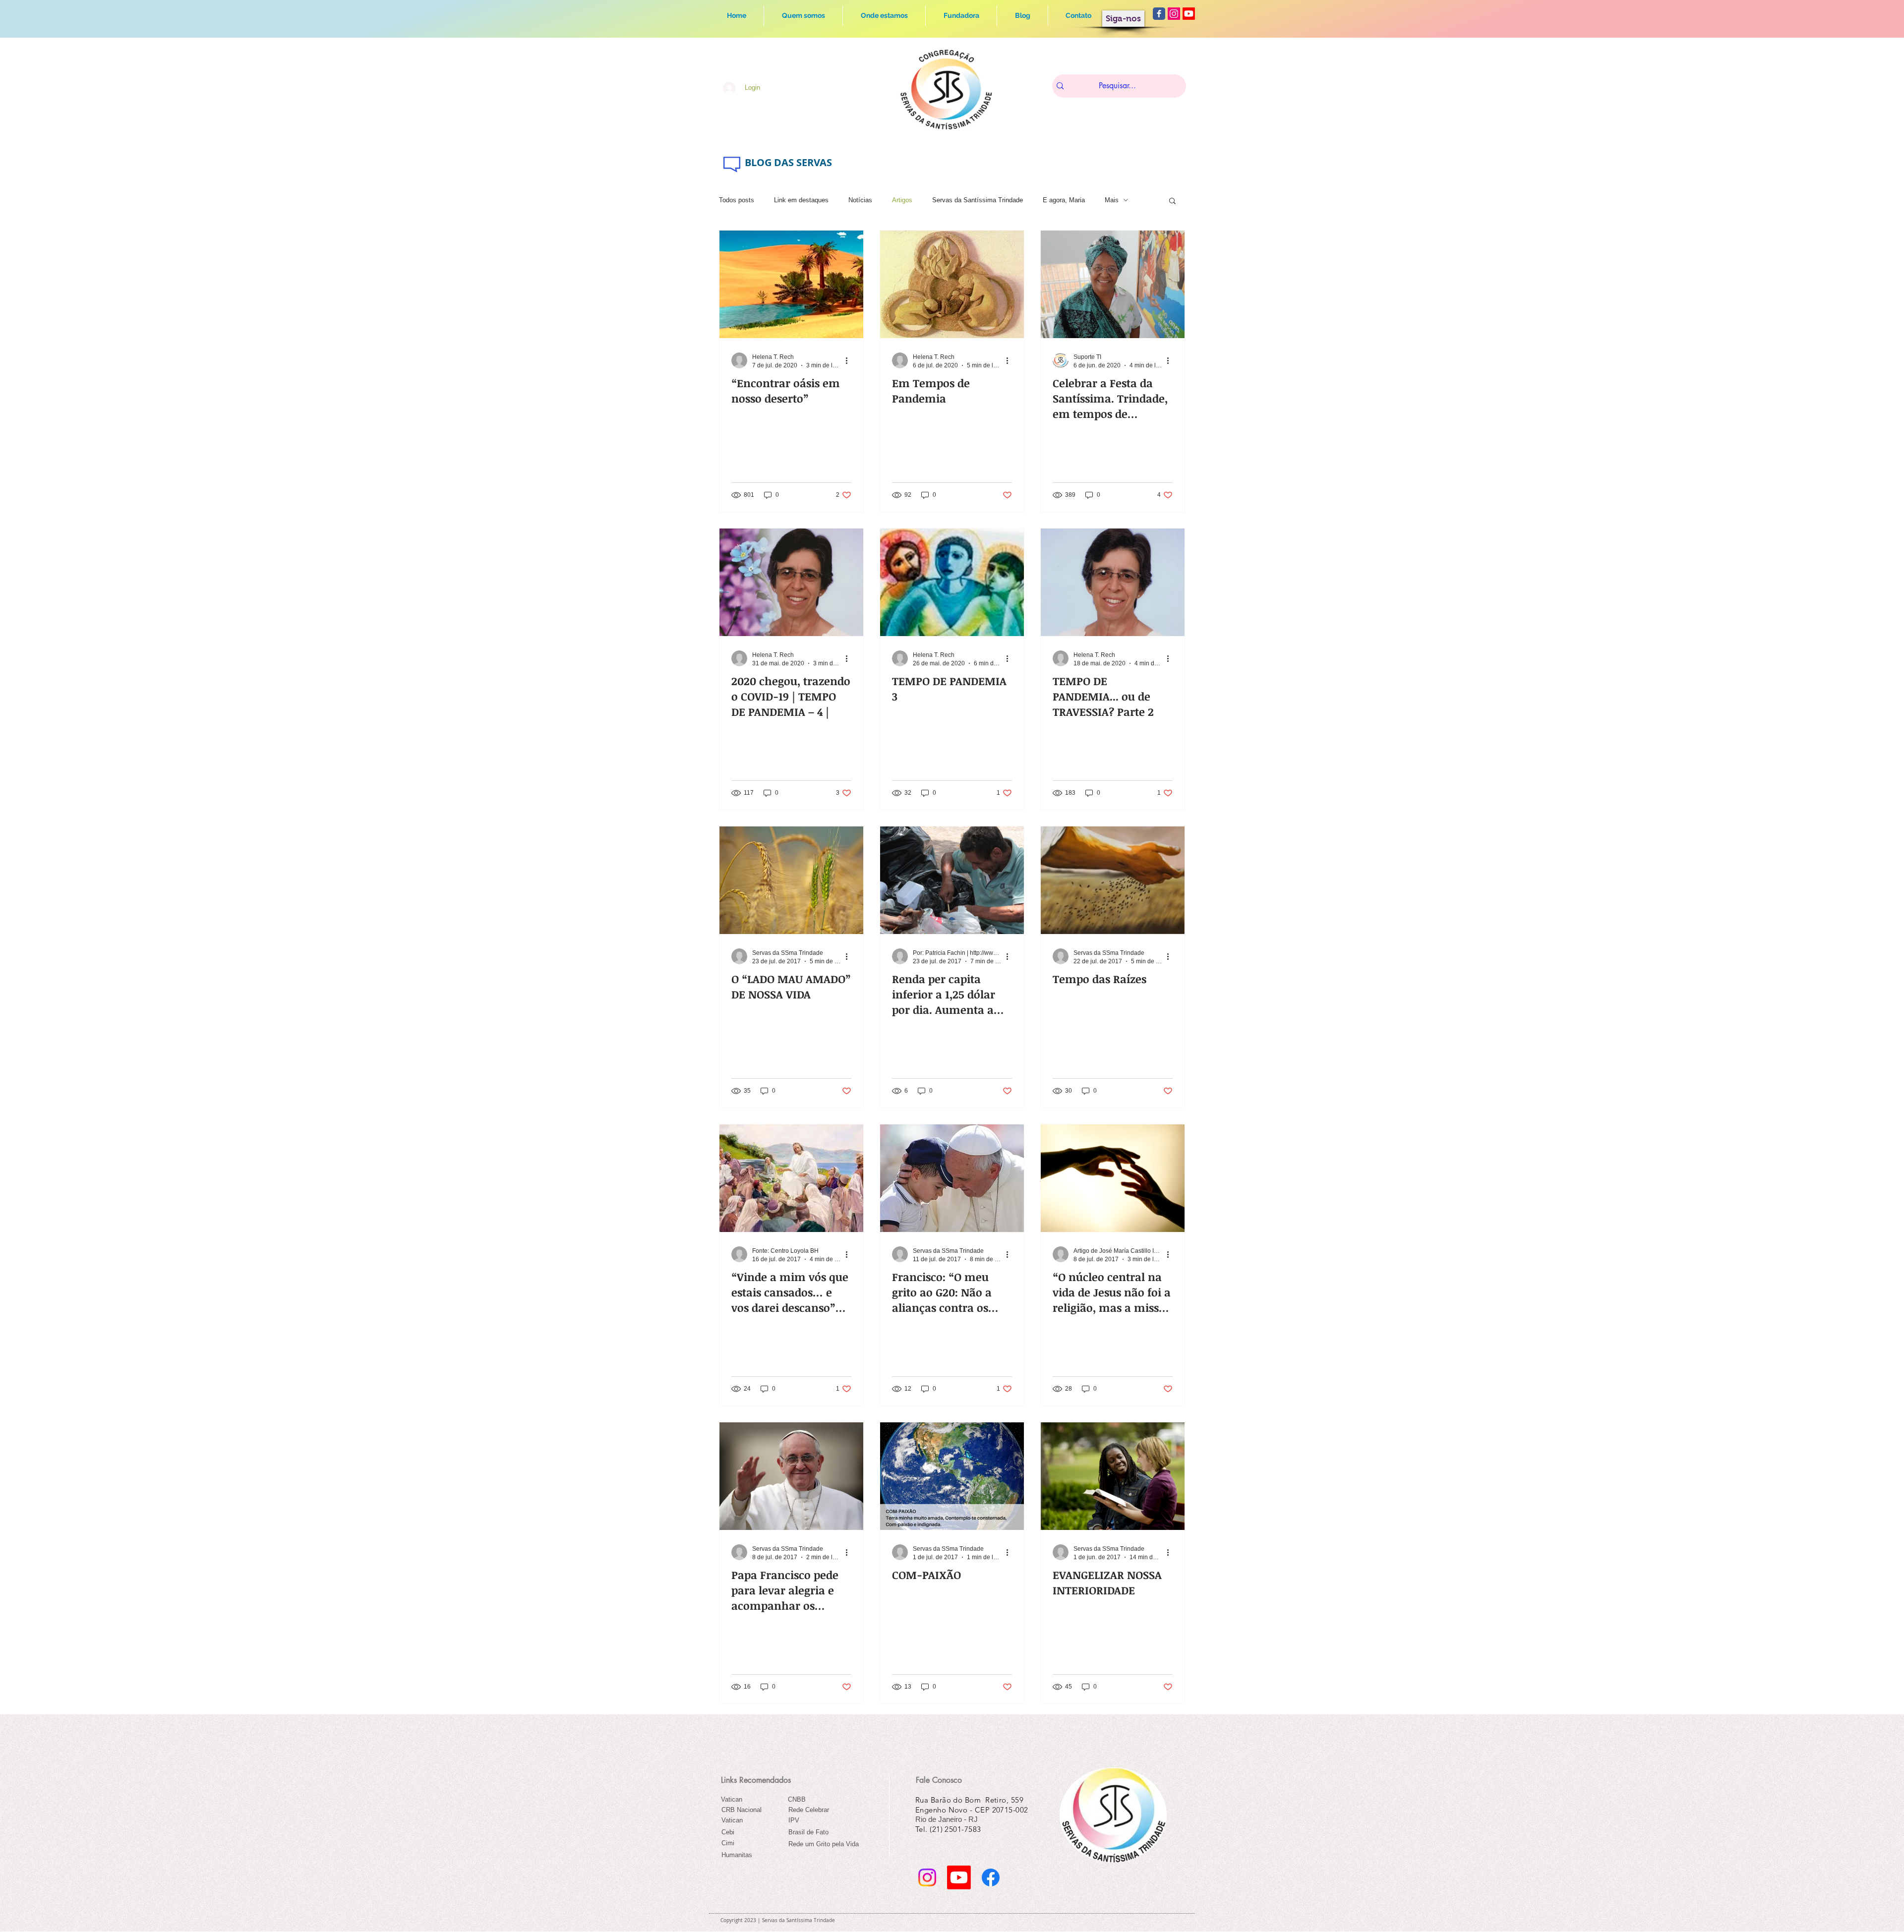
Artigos (902, 200)
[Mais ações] (850, 360)
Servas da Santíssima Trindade (978, 200)
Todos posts (737, 200)
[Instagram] (927, 1877)
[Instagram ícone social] (1174, 14)
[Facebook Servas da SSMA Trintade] (1159, 14)
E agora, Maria (1064, 200)
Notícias (860, 200)
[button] (1172, 202)
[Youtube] (1189, 14)
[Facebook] (991, 1877)
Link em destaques (801, 200)
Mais (1112, 200)
